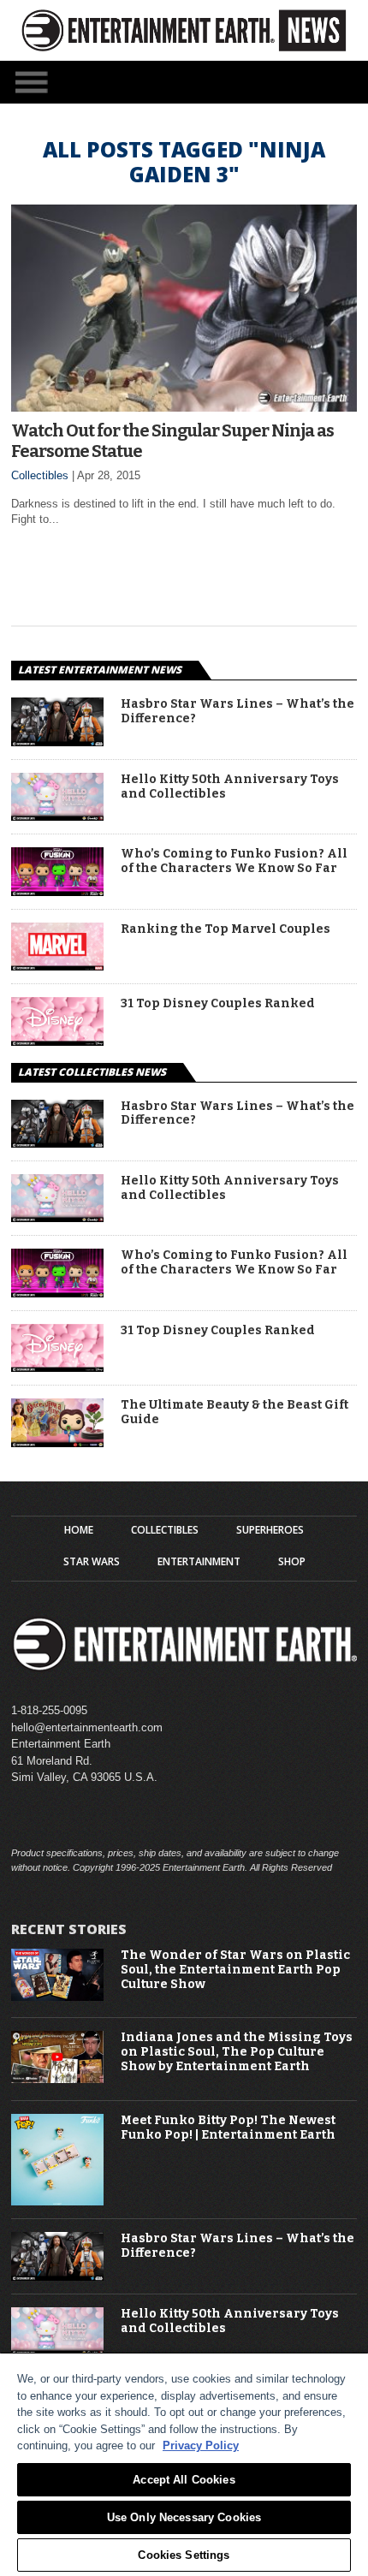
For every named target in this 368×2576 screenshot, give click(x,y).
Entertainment (199, 1562)
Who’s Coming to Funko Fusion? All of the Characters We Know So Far (234, 861)
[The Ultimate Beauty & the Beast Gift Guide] (57, 1442)
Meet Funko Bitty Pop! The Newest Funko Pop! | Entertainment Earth (228, 2128)
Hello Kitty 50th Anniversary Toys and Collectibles (230, 787)
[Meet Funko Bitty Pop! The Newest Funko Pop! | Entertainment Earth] (57, 2202)
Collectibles (40, 475)
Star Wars (92, 1562)
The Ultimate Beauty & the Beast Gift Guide (234, 1413)
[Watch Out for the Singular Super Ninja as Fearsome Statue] (184, 407)
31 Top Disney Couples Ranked (218, 1004)
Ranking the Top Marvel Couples (226, 929)
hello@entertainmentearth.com (87, 1727)
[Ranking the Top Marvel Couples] (57, 966)
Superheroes (270, 1530)
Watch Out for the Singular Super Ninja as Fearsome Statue (172, 441)
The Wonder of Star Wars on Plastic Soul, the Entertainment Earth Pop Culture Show (235, 1970)
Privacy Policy (201, 2445)
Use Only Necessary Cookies (184, 2517)
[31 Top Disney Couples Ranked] (57, 1041)
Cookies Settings (184, 2555)
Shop (292, 1562)
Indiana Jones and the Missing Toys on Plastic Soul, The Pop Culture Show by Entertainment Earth (237, 2052)
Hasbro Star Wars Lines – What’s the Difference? (237, 712)
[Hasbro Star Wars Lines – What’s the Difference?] (57, 742)
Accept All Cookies (184, 2480)
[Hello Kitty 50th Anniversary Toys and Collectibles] (57, 816)
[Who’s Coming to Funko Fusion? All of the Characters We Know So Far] (57, 891)
